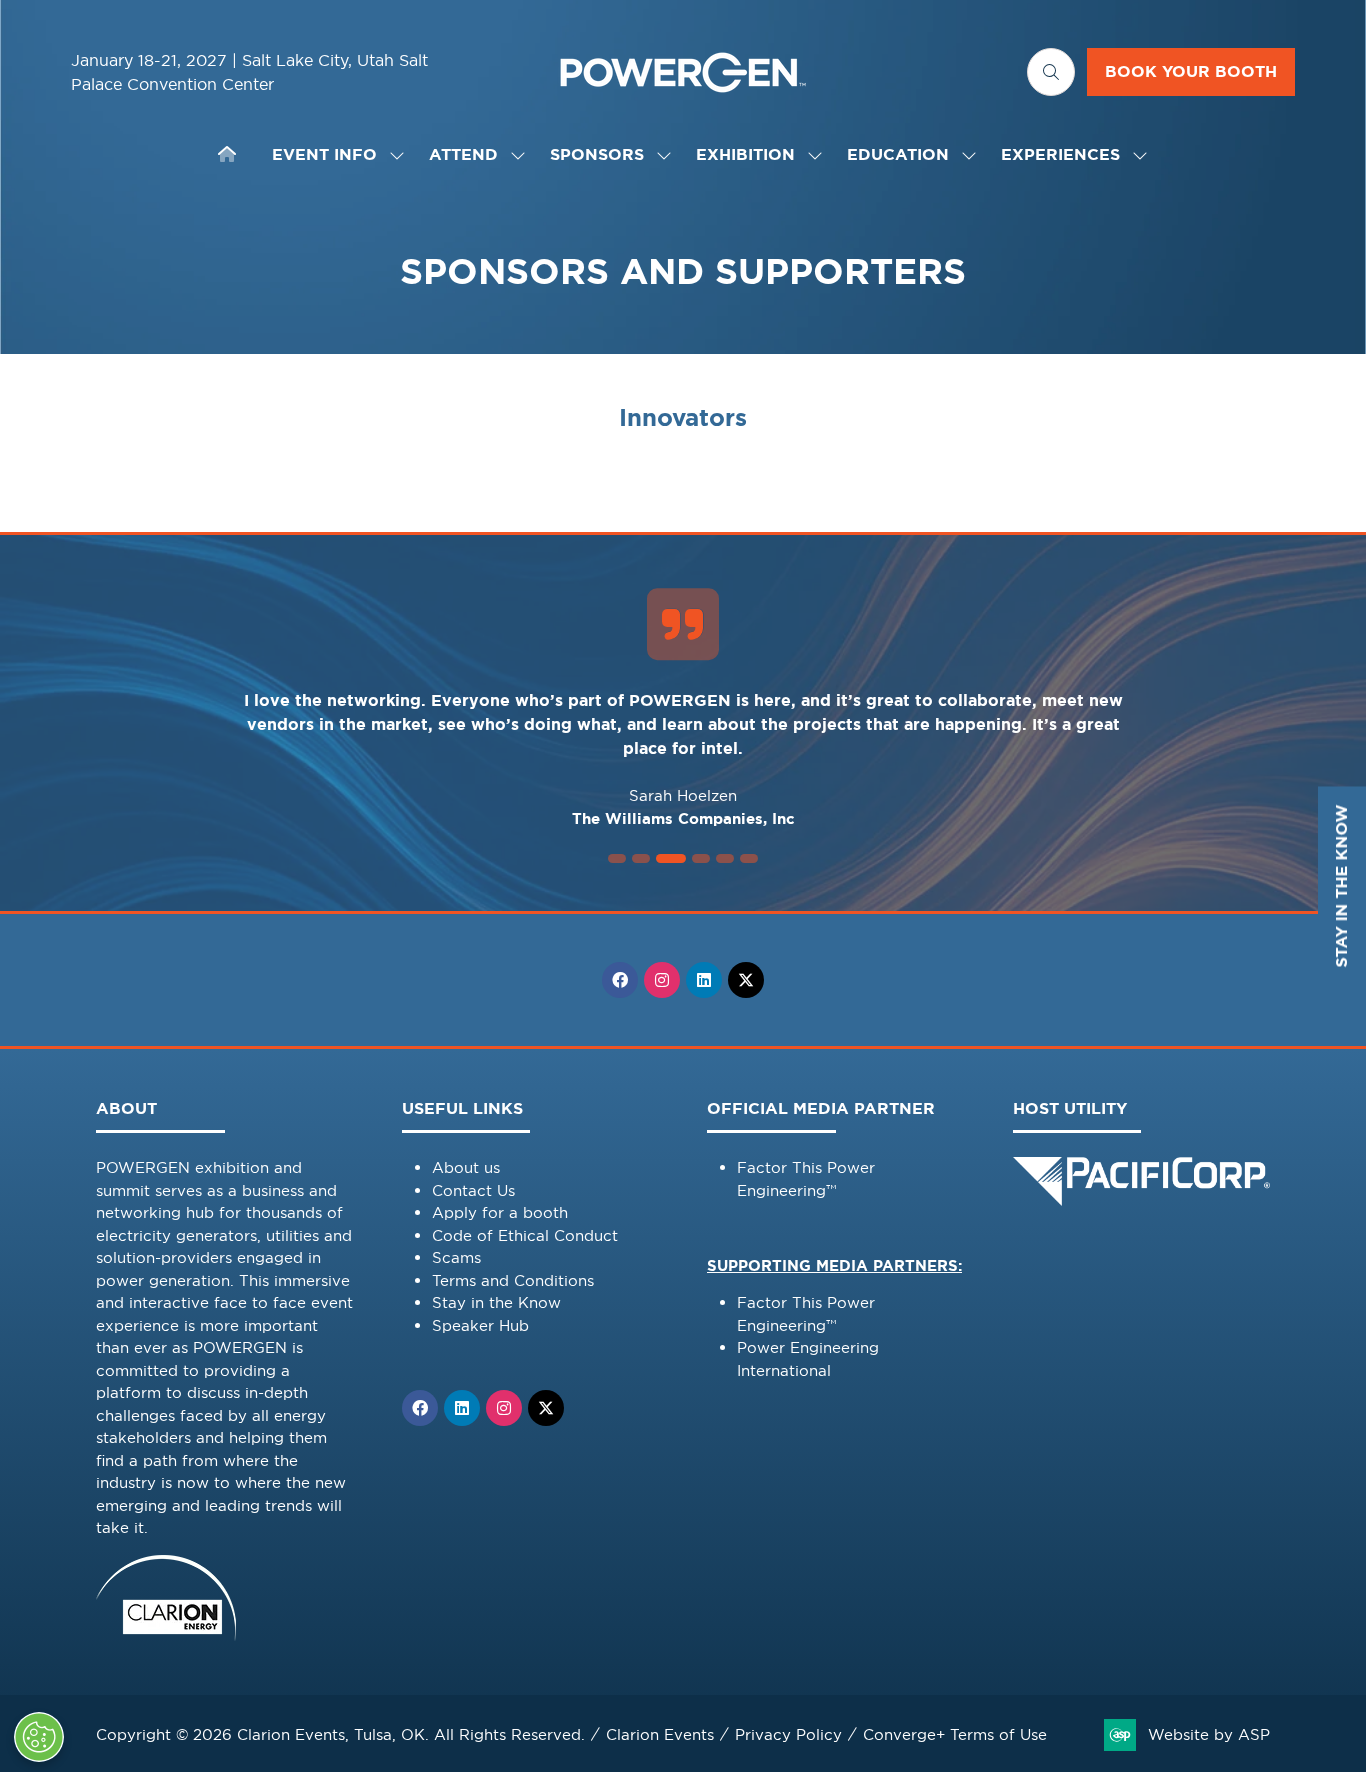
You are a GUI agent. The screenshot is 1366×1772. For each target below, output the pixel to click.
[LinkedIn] (704, 980)
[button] (1051, 72)
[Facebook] (620, 980)
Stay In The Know (1341, 886)
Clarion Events (660, 1734)
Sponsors (597, 154)
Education (898, 154)
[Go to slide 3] (671, 858)
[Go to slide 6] (749, 858)
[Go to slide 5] (725, 858)
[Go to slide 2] (641, 858)
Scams (456, 1257)
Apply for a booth (500, 1212)
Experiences (1060, 154)
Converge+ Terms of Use (955, 1734)
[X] (746, 980)
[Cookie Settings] (39, 1737)
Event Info (324, 154)
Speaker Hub (480, 1325)
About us (466, 1167)
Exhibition (745, 154)
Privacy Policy (788, 1734)
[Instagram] (662, 980)
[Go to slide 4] (701, 858)
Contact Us (473, 1190)
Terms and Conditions (513, 1280)
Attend (463, 154)
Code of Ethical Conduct (525, 1235)
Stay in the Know (496, 1302)
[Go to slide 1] (617, 858)
